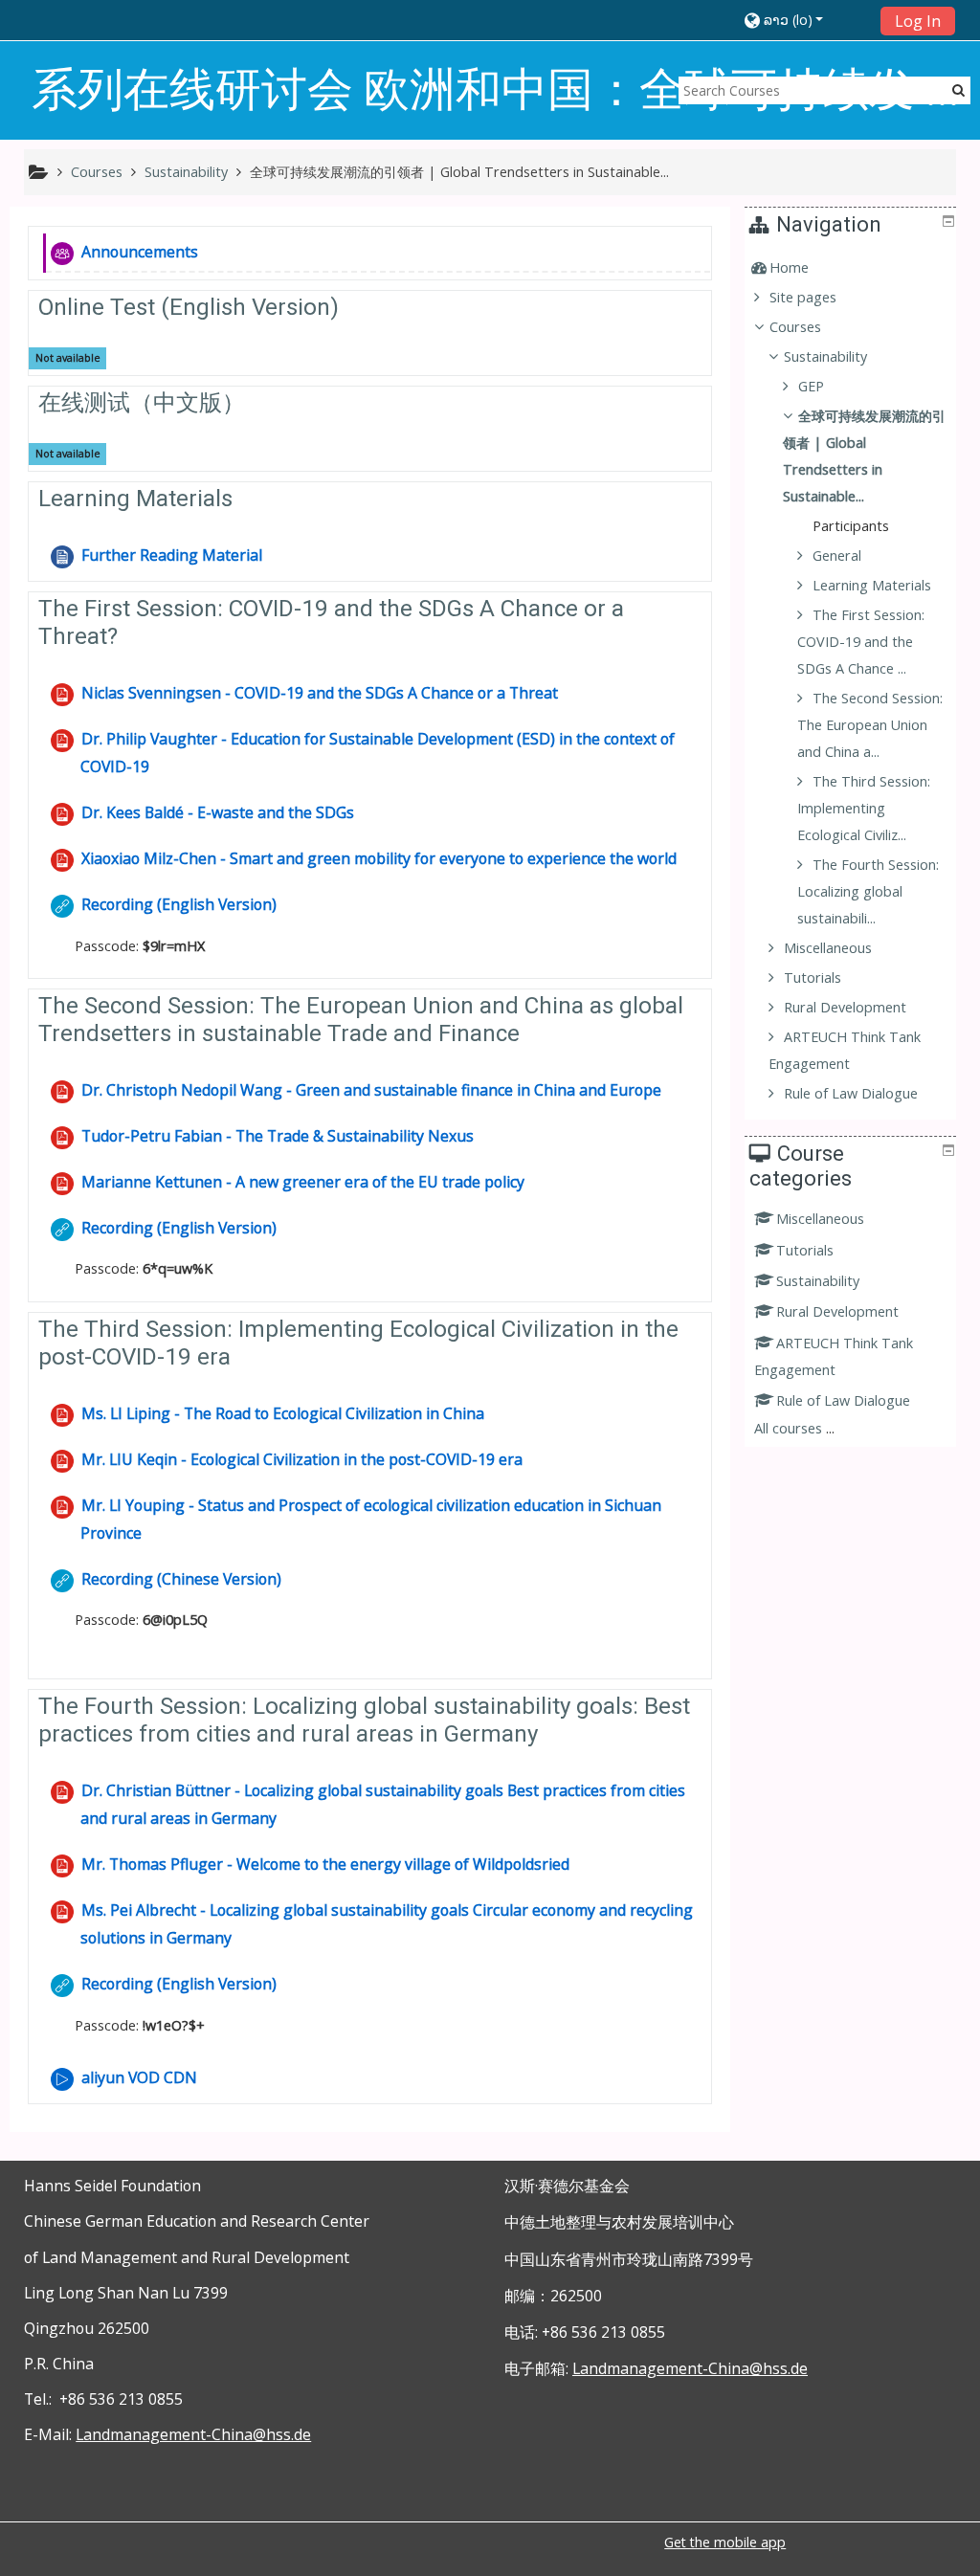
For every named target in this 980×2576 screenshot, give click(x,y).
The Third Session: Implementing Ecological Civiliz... (864, 808)
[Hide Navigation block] (948, 221)
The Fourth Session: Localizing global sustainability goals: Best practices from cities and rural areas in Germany (364, 1720)
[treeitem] (853, 268)
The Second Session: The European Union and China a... (870, 725)
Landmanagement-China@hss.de (193, 2434)
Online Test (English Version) (189, 307)
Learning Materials (135, 499)
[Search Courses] (958, 89)
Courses (795, 327)
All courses (788, 1428)
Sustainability (818, 1281)
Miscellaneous (820, 1219)
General (837, 555)
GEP (811, 386)
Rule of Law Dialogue (843, 1400)
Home (789, 267)
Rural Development (837, 1311)
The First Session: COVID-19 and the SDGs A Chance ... (861, 642)
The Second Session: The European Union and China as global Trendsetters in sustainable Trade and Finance (361, 1020)
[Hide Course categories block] (948, 1150)
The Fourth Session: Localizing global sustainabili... (868, 891)
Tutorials (805, 1250)
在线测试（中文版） (142, 403)
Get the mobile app (725, 2542)
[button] (806, 20)
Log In (918, 21)
